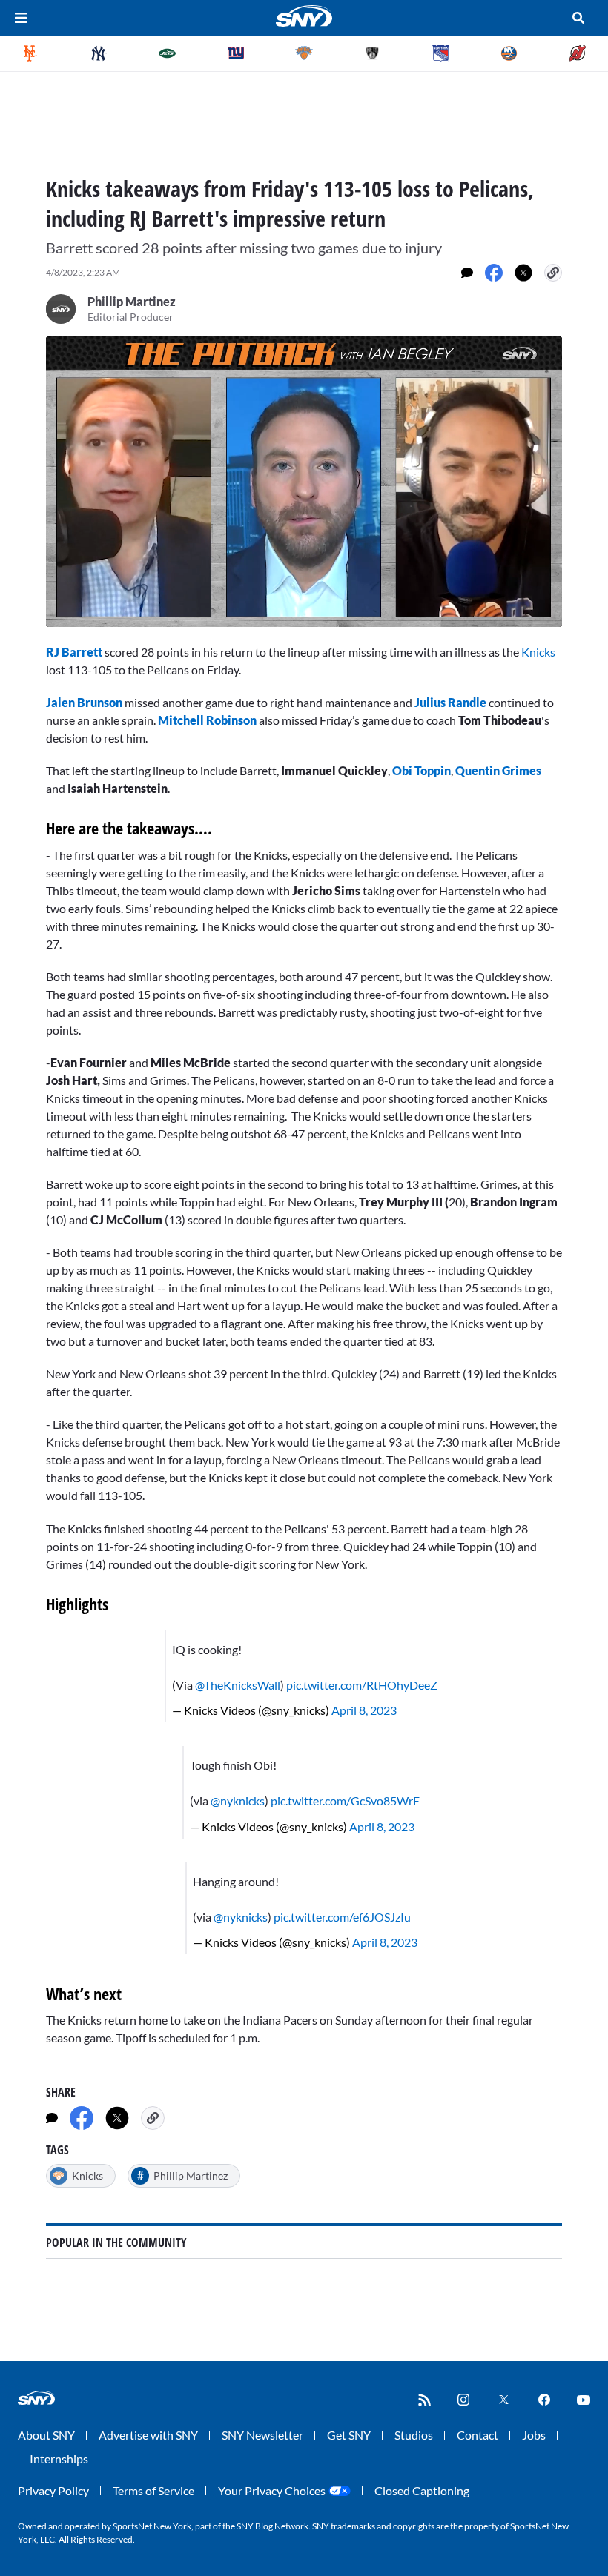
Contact (478, 2435)
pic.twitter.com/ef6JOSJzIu (342, 1917)
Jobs (534, 2435)
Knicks (538, 652)
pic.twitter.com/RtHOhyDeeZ (362, 1685)
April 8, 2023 (364, 1710)
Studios (414, 2435)
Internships (59, 2459)
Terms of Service (153, 2490)
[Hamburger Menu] (21, 18)
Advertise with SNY (148, 2435)
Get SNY (349, 2435)
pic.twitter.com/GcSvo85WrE (345, 1800)
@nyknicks (238, 1800)
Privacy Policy (53, 2490)
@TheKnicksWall (238, 1685)
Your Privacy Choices (272, 2490)
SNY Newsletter (262, 2435)
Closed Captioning (422, 2490)
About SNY (46, 2435)
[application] (304, 482)
